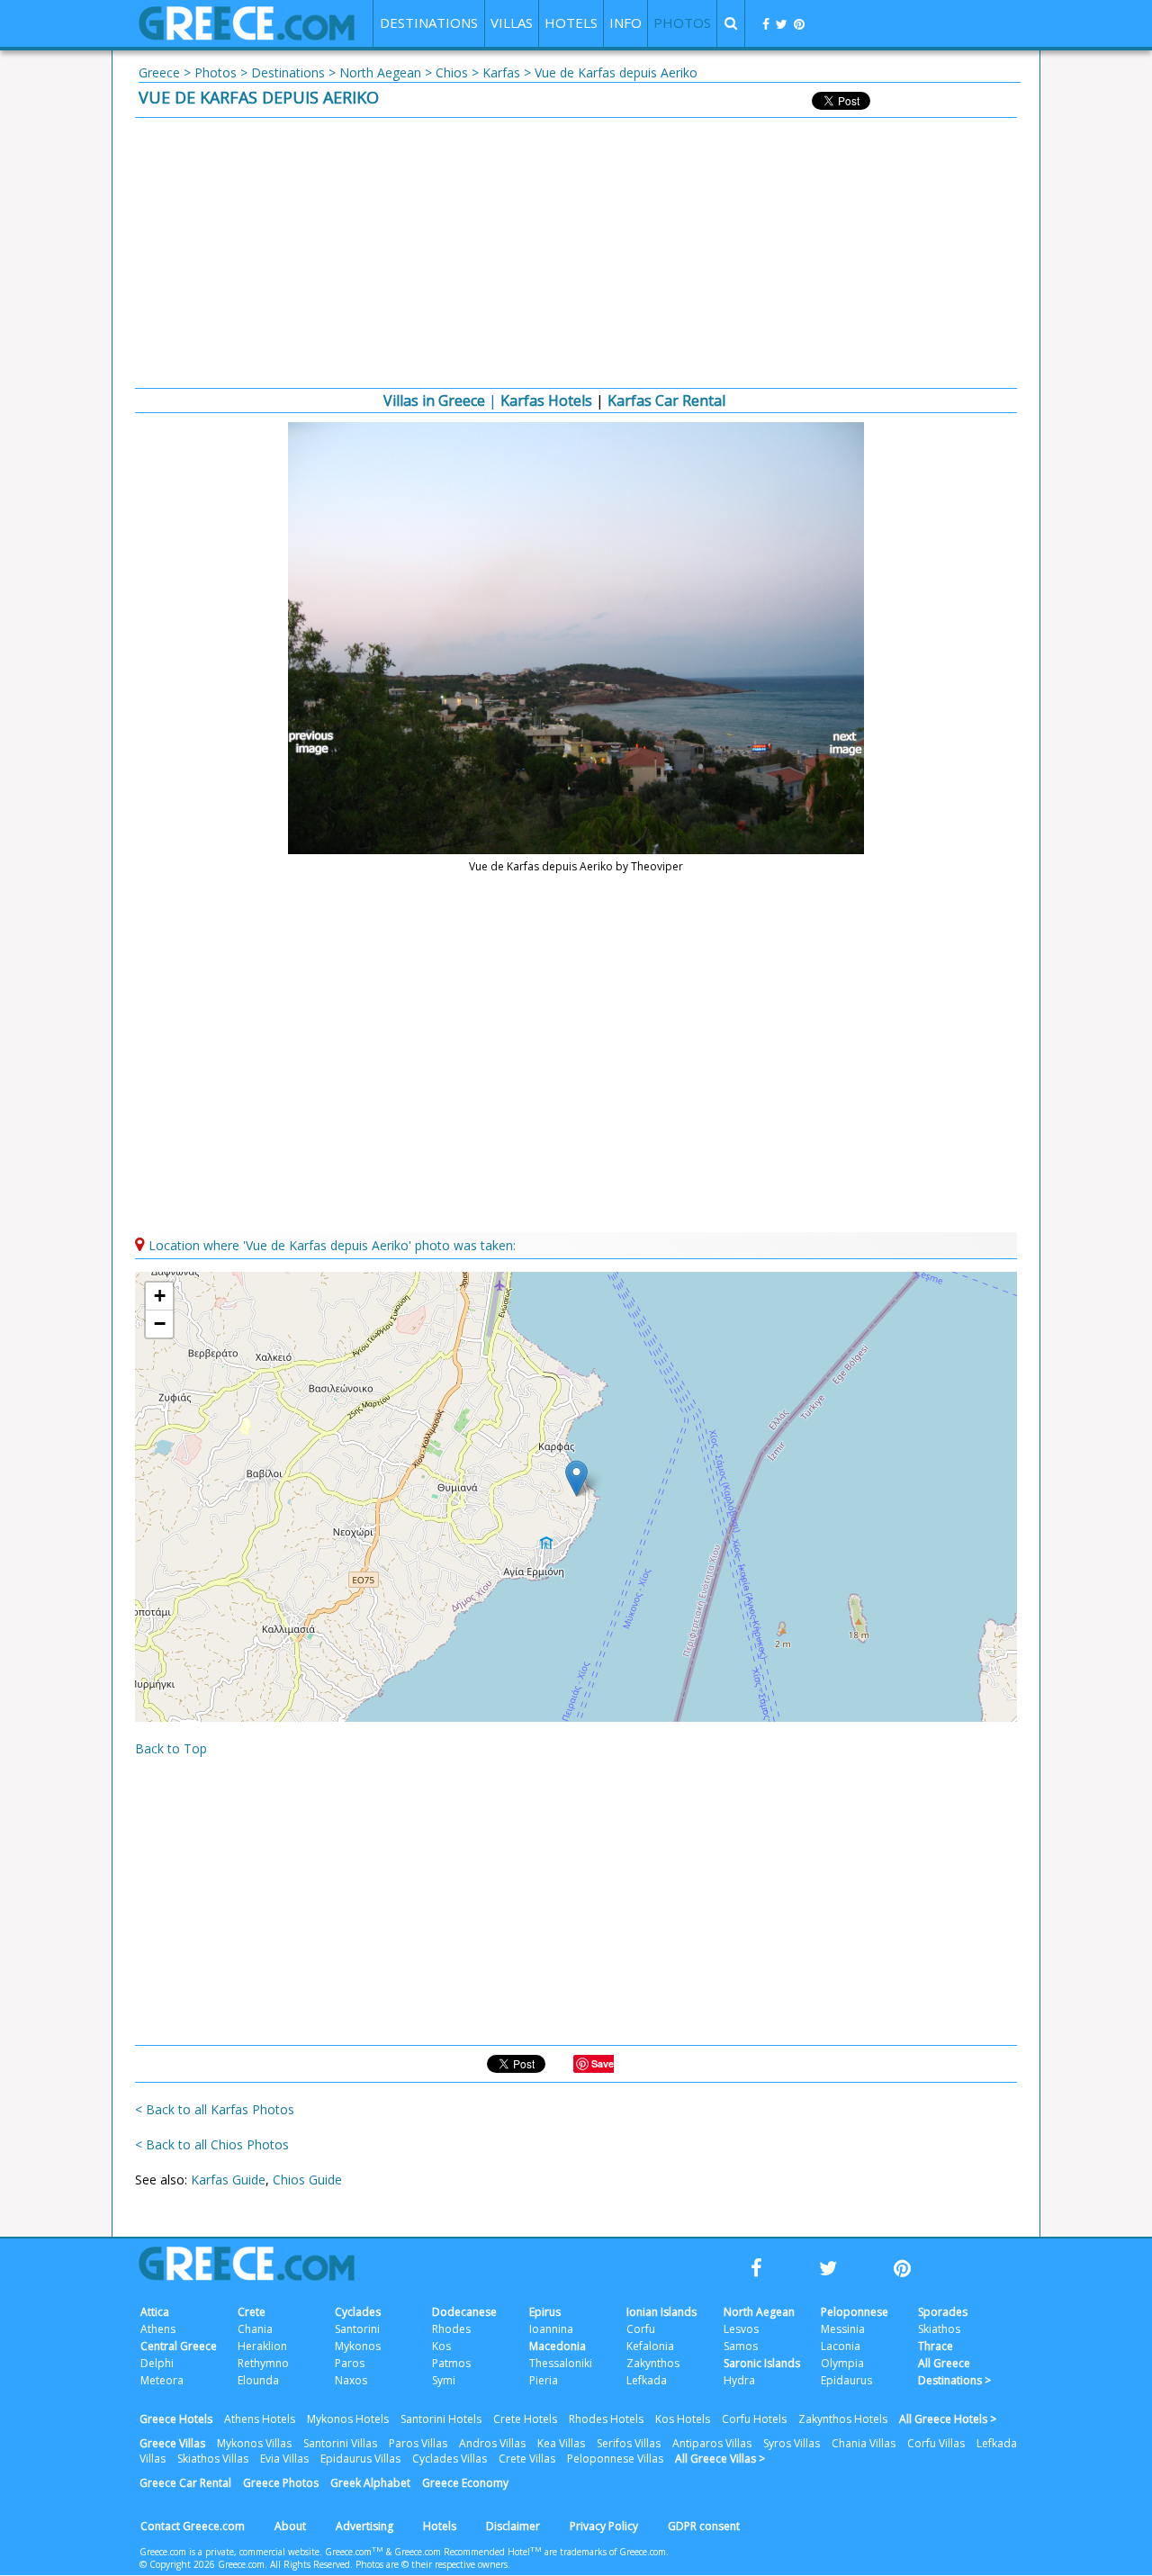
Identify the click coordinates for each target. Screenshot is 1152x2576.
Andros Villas (492, 2443)
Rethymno (263, 2363)
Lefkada (647, 2380)
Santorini (357, 2329)
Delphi (157, 2363)
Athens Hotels (260, 2419)
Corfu (641, 2329)
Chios (452, 72)
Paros (350, 2363)
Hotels (440, 2526)
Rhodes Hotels (606, 2419)
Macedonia (558, 2346)
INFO (625, 23)
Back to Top (171, 1748)
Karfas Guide (228, 2180)
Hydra (739, 2380)
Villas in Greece (434, 401)
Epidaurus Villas (360, 2459)
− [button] (160, 1324)
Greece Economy (465, 2483)
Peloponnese (855, 2312)
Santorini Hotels (441, 2419)
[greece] (247, 36)
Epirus (545, 2312)
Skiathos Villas (213, 2459)
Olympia (842, 2363)
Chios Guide (307, 2180)
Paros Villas (418, 2443)
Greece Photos (281, 2483)
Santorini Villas (340, 2443)
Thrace (936, 2346)
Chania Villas (864, 2443)
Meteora (162, 2380)
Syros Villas (792, 2443)
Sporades (943, 2312)
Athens (158, 2329)
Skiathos (939, 2329)
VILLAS (512, 23)
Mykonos (358, 2346)
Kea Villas (561, 2443)
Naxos (351, 2380)
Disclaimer (513, 2526)
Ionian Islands (661, 2312)
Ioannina (551, 2329)
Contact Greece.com (193, 2526)
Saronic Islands (762, 2363)
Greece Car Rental (185, 2483)
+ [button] (160, 1296)
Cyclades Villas (450, 2459)
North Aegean (380, 72)
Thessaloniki (561, 2363)
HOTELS (571, 23)
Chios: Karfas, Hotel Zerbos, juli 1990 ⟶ (837, 743)
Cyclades (358, 2312)
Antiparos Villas (712, 2443)
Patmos (451, 2363)
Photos (216, 72)
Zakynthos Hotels (843, 2419)
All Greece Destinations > (954, 2372)
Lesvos (741, 2329)
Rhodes (451, 2329)
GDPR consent (704, 2526)
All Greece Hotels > (948, 2419)
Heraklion (262, 2346)
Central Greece (179, 2346)
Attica (155, 2312)
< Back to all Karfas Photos (215, 2109)
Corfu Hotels (754, 2419)
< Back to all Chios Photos (212, 2144)
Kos (441, 2346)
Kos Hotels (683, 2419)
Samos (741, 2346)
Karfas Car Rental (666, 401)
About (290, 2526)
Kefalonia (650, 2346)
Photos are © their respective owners (432, 2564)
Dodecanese (464, 2312)
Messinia (843, 2329)
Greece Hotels (176, 2419)
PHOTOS (682, 23)
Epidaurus (846, 2380)
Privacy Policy (604, 2526)
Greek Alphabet (370, 2483)
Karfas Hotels (546, 401)
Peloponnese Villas (615, 2459)
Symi (444, 2380)
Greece (159, 72)
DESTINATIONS (429, 23)
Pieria (544, 2380)
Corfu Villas (936, 2443)
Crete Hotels (525, 2419)
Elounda (258, 2380)
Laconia (841, 2346)
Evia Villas (284, 2459)
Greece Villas (172, 2443)
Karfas (501, 72)
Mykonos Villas (254, 2443)
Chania (255, 2329)
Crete (252, 2312)
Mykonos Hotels (348, 2419)
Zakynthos (653, 2363)
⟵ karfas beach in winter (315, 743)
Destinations (288, 72)
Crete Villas (527, 2459)
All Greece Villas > (720, 2459)
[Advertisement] (576, 253)
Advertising (364, 2526)
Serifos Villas (629, 2443)
